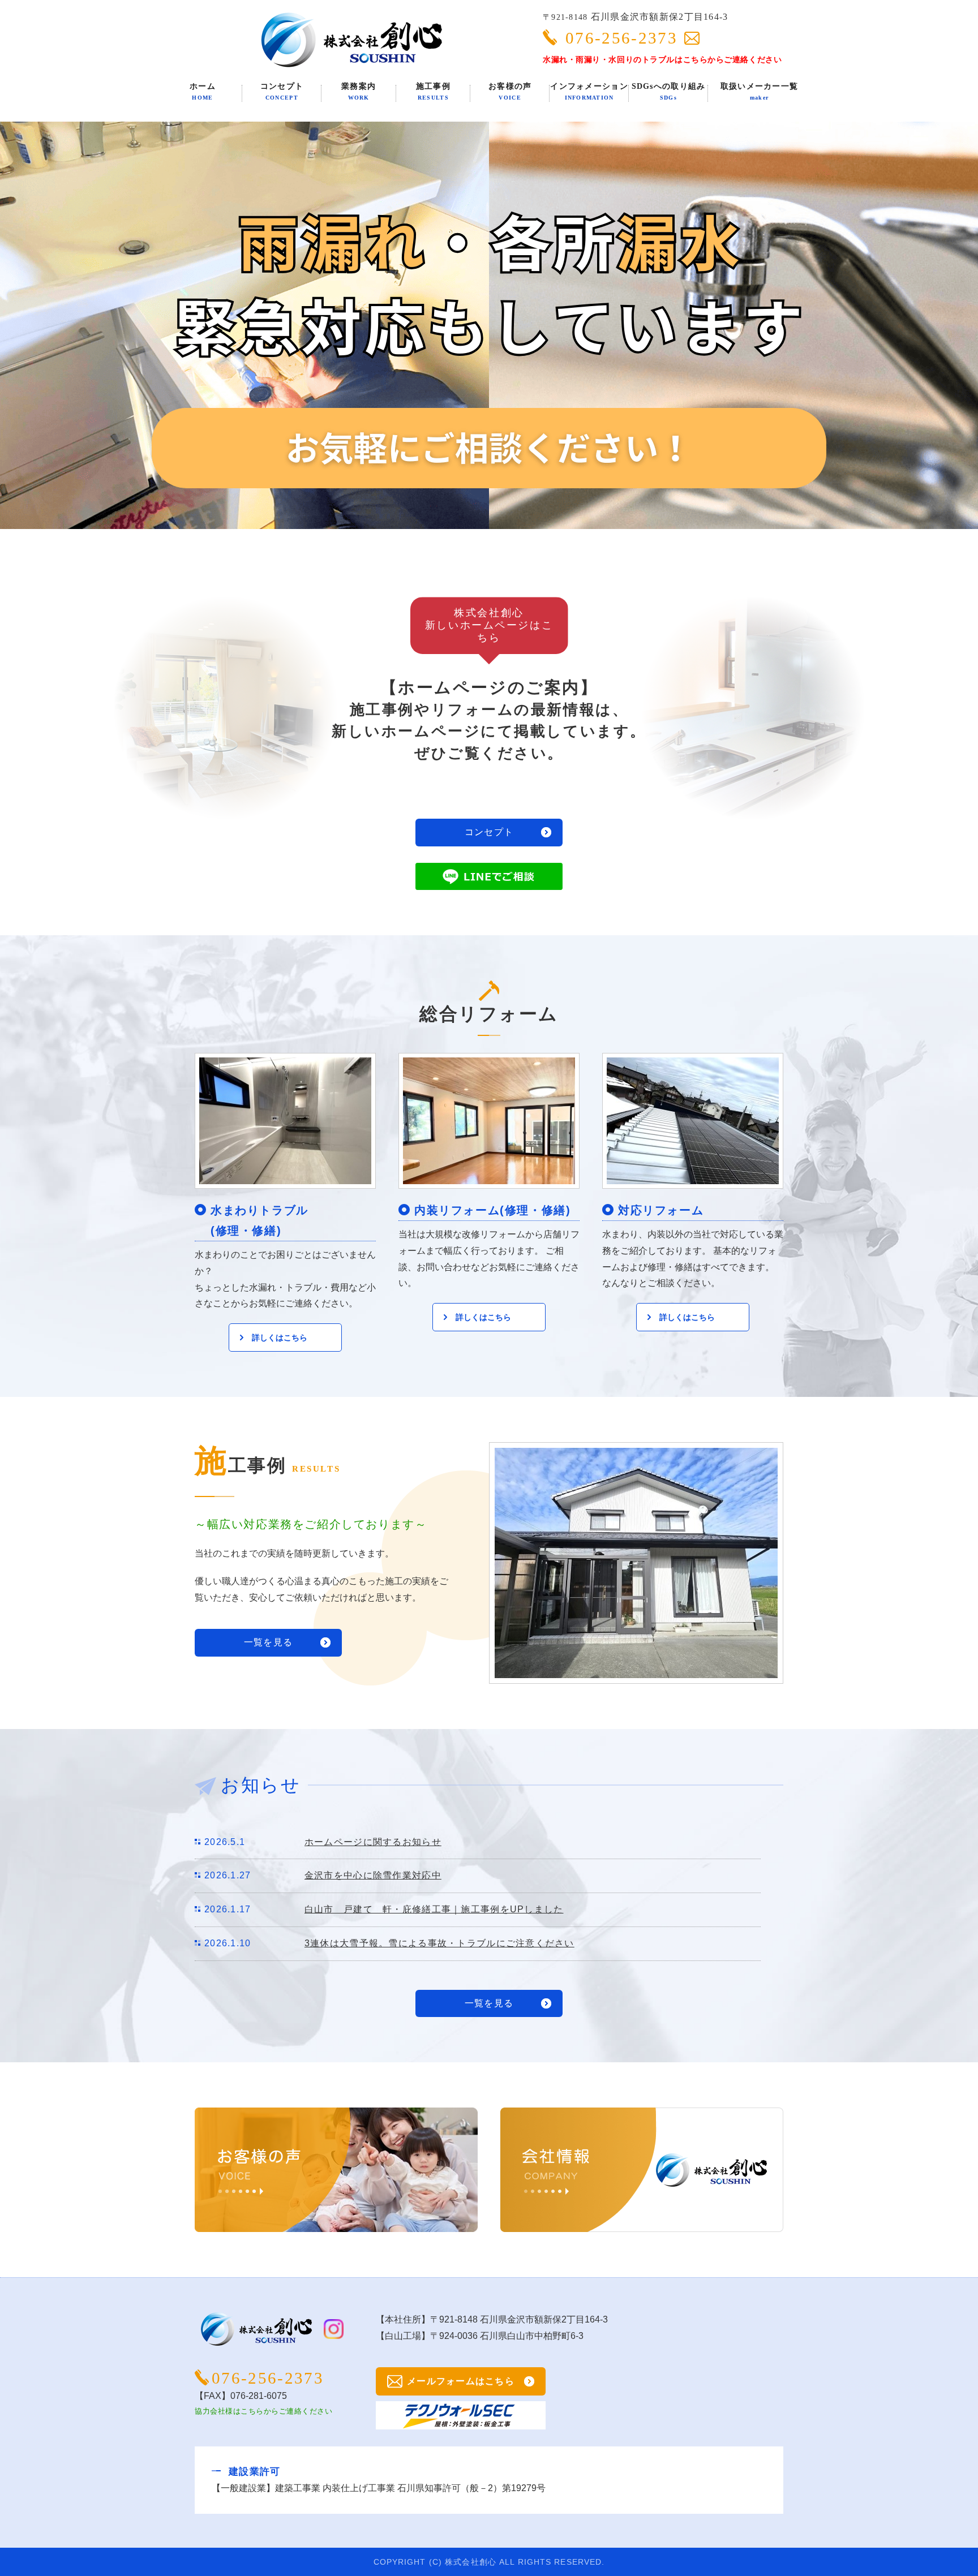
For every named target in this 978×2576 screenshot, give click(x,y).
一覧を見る (268, 1642)
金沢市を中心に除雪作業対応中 (373, 1875)
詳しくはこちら (280, 1338)
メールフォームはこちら (461, 2381)
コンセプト (489, 832)
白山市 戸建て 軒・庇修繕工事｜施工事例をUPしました (434, 1909)
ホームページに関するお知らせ (373, 1842)
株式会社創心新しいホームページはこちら (489, 625)
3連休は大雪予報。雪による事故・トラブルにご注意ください (439, 1943)
